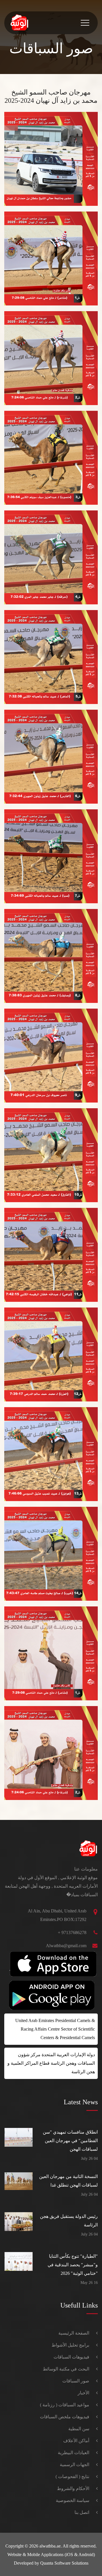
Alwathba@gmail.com (66, 1946)
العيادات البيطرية (74, 2453)
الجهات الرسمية (75, 2465)
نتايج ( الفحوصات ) (72, 2477)
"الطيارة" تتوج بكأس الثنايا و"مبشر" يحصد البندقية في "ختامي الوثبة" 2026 (73, 2265)
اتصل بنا (82, 2512)
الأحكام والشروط (73, 2488)
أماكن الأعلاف (76, 2441)
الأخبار (83, 2393)
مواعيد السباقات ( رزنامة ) (65, 2405)
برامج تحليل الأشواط (70, 2345)
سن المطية (79, 2429)
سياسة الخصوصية (73, 2500)
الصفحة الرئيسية (74, 2333)
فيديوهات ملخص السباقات (65, 2417)
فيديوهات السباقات (71, 2357)
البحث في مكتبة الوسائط (66, 2369)
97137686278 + (72, 1932)
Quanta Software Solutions (64, 2563)
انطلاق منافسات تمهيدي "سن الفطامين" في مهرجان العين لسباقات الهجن (70, 2141)
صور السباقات (76, 2381)
